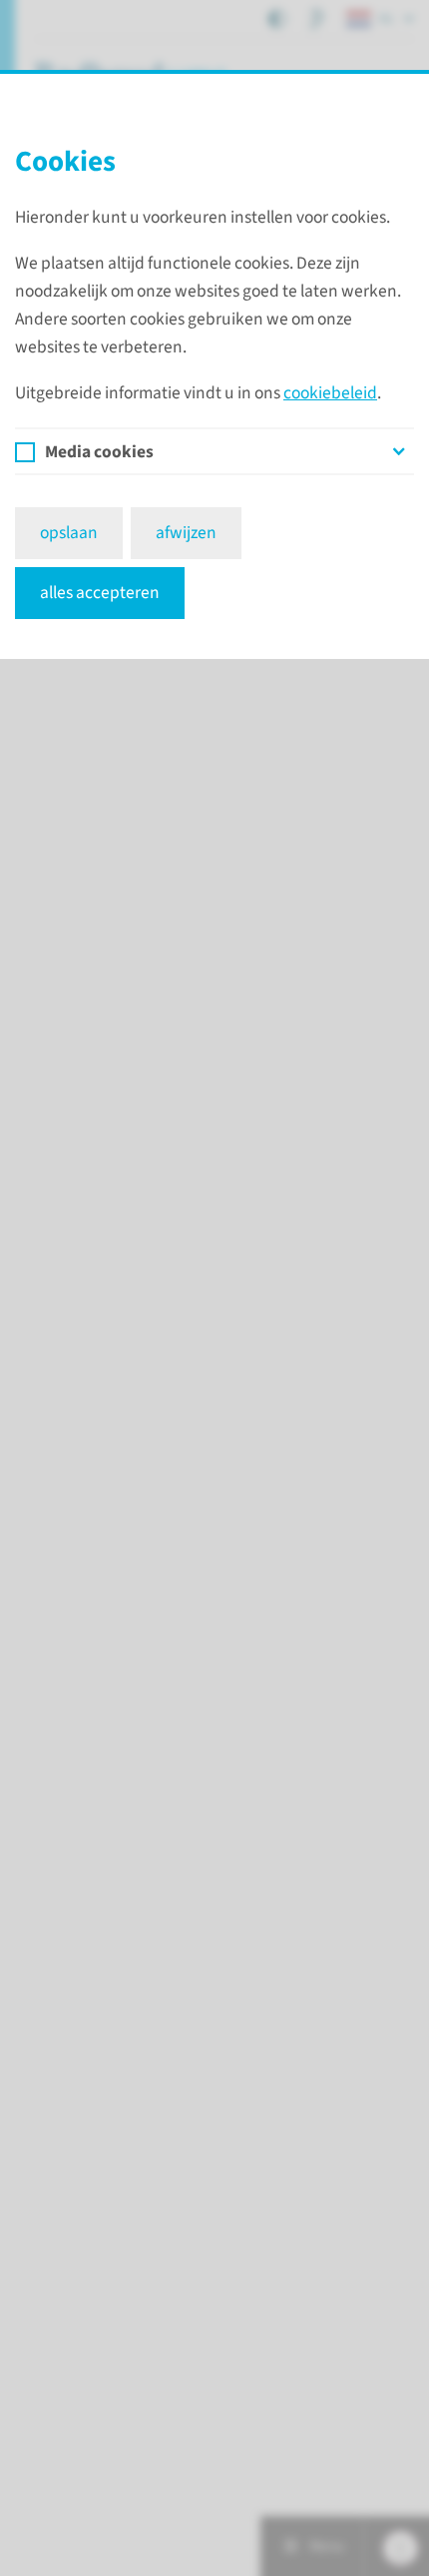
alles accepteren (100, 593)
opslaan (69, 533)
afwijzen (186, 533)
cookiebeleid (330, 393)
